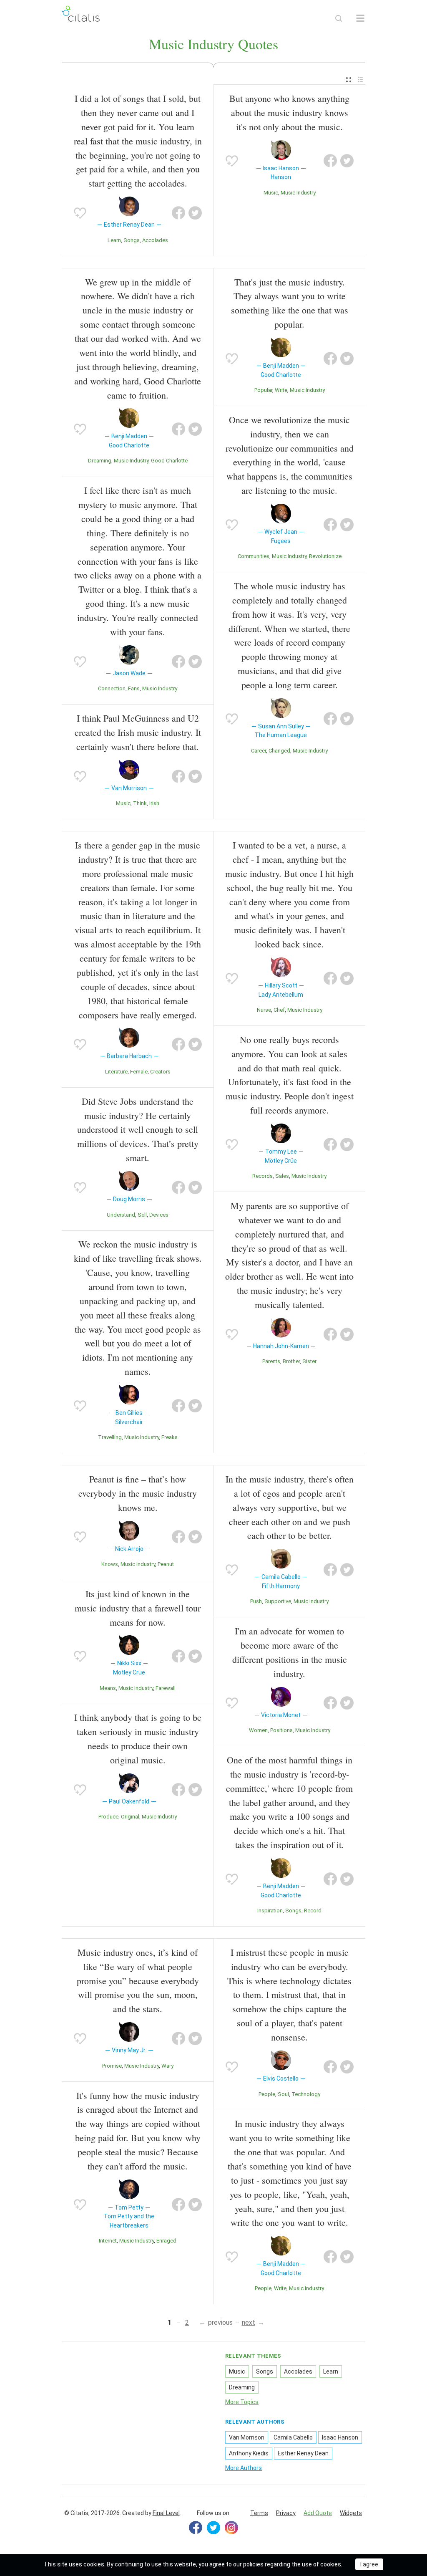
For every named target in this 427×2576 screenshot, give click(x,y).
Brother (291, 1361)
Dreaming (100, 461)
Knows (110, 1564)
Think (140, 803)
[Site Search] (339, 18)
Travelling (110, 1437)
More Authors (244, 2468)
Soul (283, 2094)
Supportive (278, 1601)
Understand (121, 1215)
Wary (167, 2066)
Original (130, 1817)
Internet (108, 2241)
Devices (159, 1215)
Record (313, 1911)
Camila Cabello (293, 2437)
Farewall (166, 1688)
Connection (112, 688)
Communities (254, 556)
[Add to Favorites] (80, 213)
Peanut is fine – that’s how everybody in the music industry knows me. (138, 1493)
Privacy (286, 2513)
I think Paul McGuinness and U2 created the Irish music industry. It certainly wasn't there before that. (138, 732)
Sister (309, 1361)
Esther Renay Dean (303, 2453)
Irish (154, 803)
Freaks (170, 1437)
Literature (116, 1072)
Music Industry (298, 193)
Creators (160, 1072)
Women (258, 1730)
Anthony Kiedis (249, 2453)
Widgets (351, 2513)
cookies (94, 2564)
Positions (281, 1730)
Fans (134, 688)
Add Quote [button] (318, 2513)
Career (259, 751)
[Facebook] (196, 2528)
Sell (142, 1215)
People (267, 2094)
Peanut (166, 1564)
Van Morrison (247, 2437)
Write (281, 390)
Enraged (166, 2241)
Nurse (264, 1010)
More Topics (242, 2402)
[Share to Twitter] (195, 213)
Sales (282, 1176)
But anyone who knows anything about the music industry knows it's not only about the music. (289, 112)
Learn (114, 240)
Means (108, 1688)
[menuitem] (349, 80)
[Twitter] (213, 2528)
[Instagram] (231, 2528)
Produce (108, 1817)
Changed (279, 751)
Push (256, 1601)
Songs (132, 240)
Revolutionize (325, 556)
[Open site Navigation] (360, 18)
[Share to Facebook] (178, 213)
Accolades (155, 240)
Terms (259, 2513)
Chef (279, 1010)
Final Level (166, 2513)
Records (262, 1176)
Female (139, 1072)
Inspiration (270, 1911)
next (249, 2322)
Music (271, 193)
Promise (112, 2066)
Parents (271, 1361)
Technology (306, 2094)
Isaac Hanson (340, 2437)
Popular (263, 390)
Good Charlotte (169, 461)
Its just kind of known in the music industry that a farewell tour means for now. (138, 1608)
